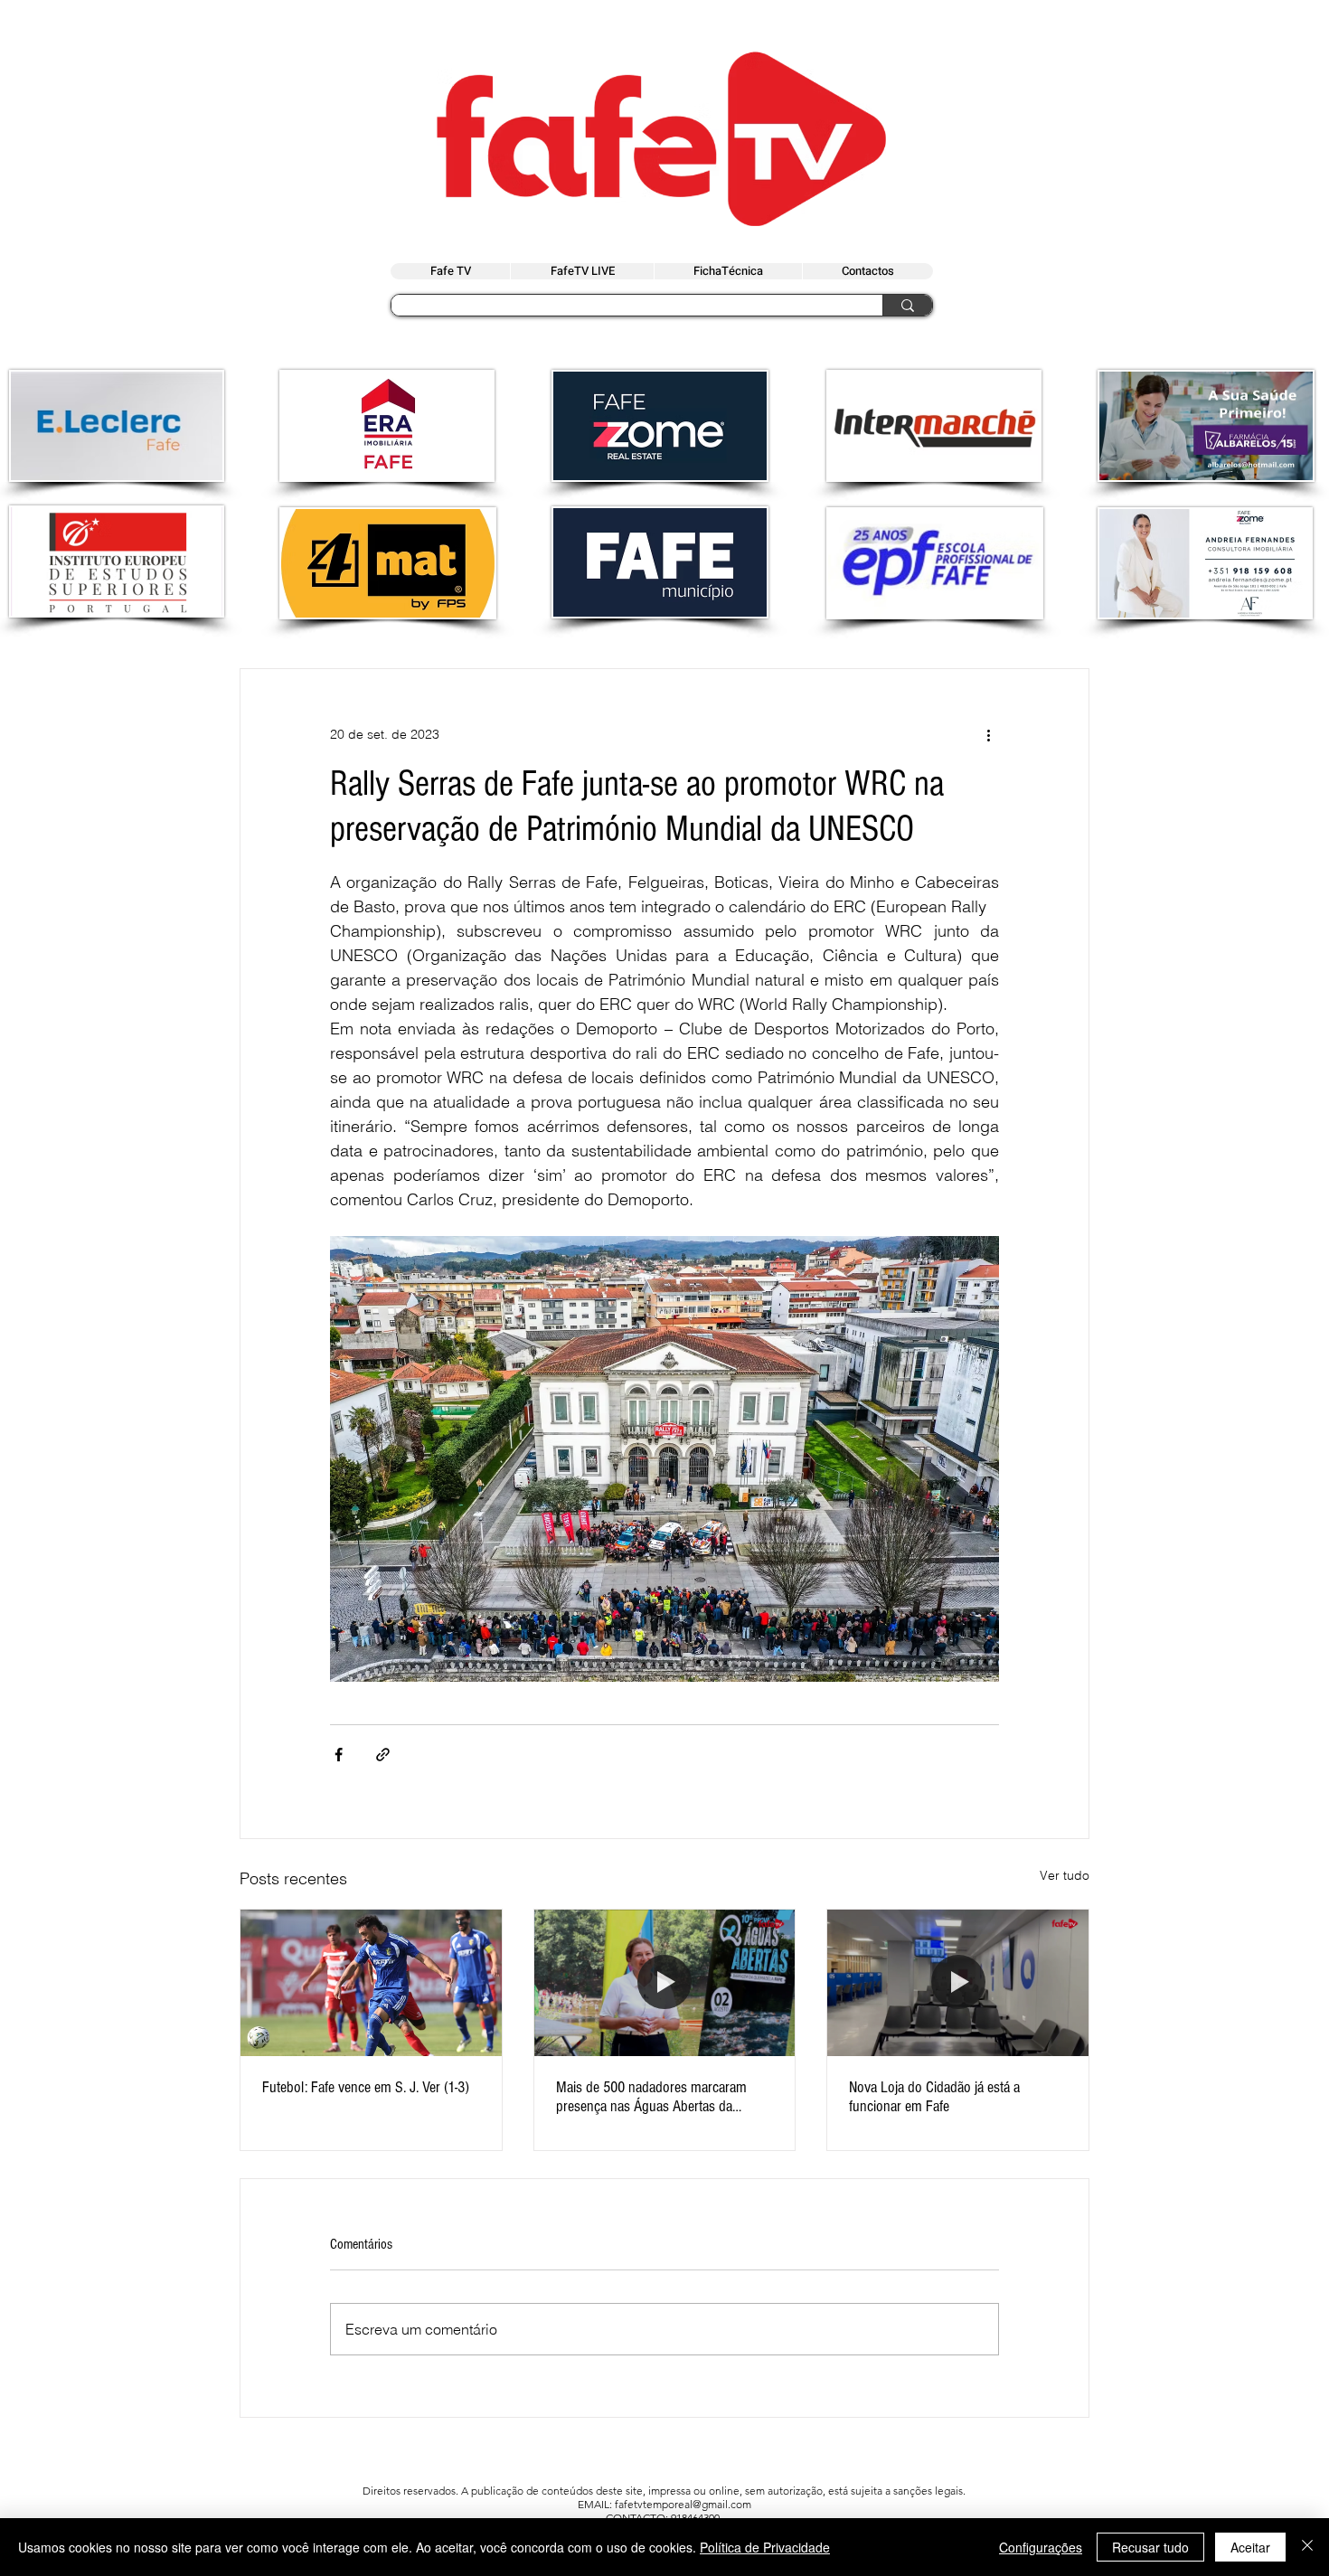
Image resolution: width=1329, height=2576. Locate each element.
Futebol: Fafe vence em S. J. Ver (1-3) (366, 2087)
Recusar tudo (1150, 2547)
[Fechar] (1307, 2547)
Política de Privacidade (765, 2547)
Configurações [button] (1041, 2547)
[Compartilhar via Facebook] (339, 1755)
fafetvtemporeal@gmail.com (683, 2504)
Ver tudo (1065, 1875)
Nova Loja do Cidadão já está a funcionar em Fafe (934, 2097)
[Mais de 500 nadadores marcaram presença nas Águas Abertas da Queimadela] (665, 1983)
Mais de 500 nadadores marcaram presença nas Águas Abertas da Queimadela (651, 2097)
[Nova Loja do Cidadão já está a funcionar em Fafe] (958, 1983)
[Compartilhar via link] (383, 1755)
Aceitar (1250, 2547)
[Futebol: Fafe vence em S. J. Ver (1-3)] (371, 1983)
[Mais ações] (988, 734)
